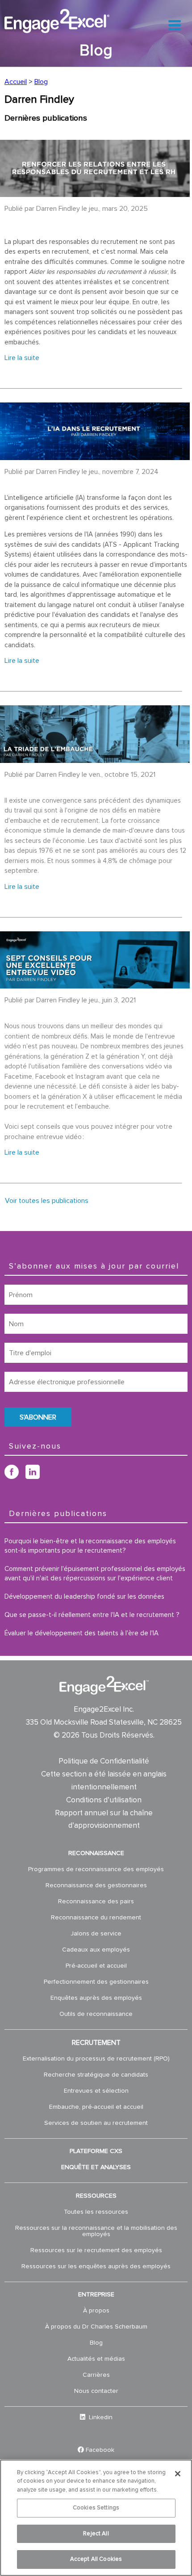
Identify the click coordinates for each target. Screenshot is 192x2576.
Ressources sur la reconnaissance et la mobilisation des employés (96, 2231)
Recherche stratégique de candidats (96, 2075)
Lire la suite (22, 358)
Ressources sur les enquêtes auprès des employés (96, 2266)
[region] (96, 2518)
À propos (96, 2311)
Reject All (96, 2534)
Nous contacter (96, 2391)
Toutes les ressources (96, 2212)
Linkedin (100, 2417)
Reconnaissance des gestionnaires (96, 1885)
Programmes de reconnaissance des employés (96, 1869)
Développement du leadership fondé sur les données (84, 1597)
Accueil (16, 82)
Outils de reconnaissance (96, 2014)
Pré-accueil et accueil (96, 1966)
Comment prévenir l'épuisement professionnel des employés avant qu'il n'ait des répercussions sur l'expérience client (95, 1574)
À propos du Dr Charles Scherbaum (96, 2327)
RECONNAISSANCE (96, 1853)
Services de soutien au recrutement (96, 2123)
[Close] (178, 2474)
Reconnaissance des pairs (96, 1902)
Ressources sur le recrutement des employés (96, 2250)
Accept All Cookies (96, 2559)
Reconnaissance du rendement (96, 1918)
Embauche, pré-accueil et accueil (96, 2107)
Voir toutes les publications (47, 1201)
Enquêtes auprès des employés (96, 1998)
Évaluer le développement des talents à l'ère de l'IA (81, 1633)
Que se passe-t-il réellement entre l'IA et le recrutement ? (92, 1615)
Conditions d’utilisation (104, 1800)
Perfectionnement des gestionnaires (96, 1982)
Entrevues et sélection (96, 2091)
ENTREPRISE (96, 2295)
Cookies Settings (96, 2508)
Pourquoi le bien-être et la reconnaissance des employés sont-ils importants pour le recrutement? (90, 1546)
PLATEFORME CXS (96, 2151)
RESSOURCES (96, 2196)
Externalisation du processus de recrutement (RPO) (96, 2059)
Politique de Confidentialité (104, 1761)
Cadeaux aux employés (96, 1950)
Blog (41, 82)
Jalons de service (96, 1934)
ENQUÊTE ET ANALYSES (96, 2167)
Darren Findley (58, 209)
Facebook (100, 2450)
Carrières (96, 2375)
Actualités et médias (96, 2359)
